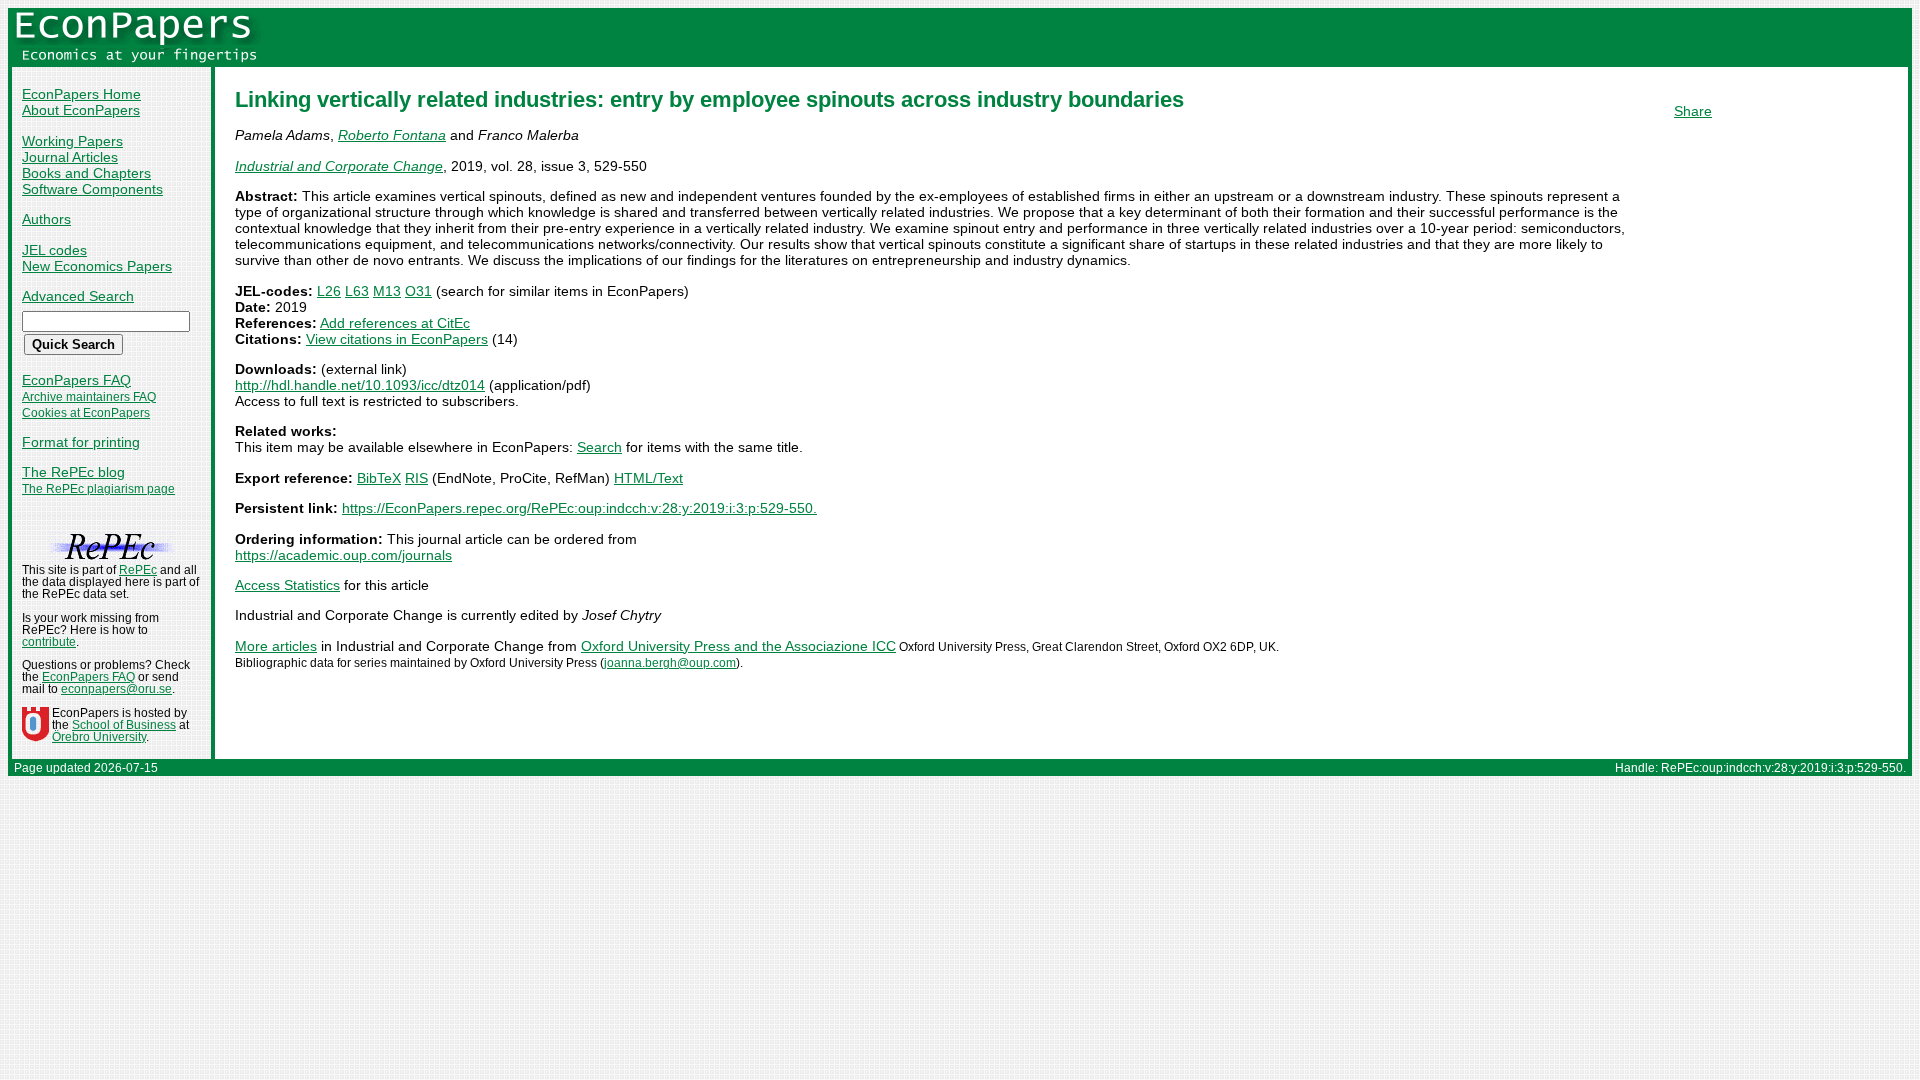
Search (599, 447)
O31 (418, 291)
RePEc (138, 570)
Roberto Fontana (392, 135)
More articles (276, 646)
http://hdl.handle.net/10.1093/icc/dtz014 (360, 385)
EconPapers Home (81, 94)
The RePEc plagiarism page (98, 489)
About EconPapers (81, 110)
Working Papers (72, 141)
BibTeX (379, 478)
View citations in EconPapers (397, 339)
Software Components (92, 189)
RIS (416, 478)
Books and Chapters (86, 173)
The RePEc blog (73, 472)
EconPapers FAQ (76, 380)
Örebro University (99, 737)
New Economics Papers (97, 266)
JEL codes (54, 250)
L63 (357, 291)
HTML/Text (648, 478)
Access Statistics (287, 585)
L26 (329, 291)
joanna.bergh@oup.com (670, 663)
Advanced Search (78, 296)
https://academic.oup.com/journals (343, 555)
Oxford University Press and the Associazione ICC (738, 646)
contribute (49, 642)
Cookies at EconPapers (86, 413)
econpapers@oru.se (116, 689)
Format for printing (81, 442)
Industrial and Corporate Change (339, 166)
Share (1693, 111)
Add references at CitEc (395, 323)
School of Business (124, 725)
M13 (387, 291)
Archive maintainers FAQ (89, 397)
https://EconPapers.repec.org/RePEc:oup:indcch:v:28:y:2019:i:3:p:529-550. (579, 508)
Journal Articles (70, 157)
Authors (46, 219)
